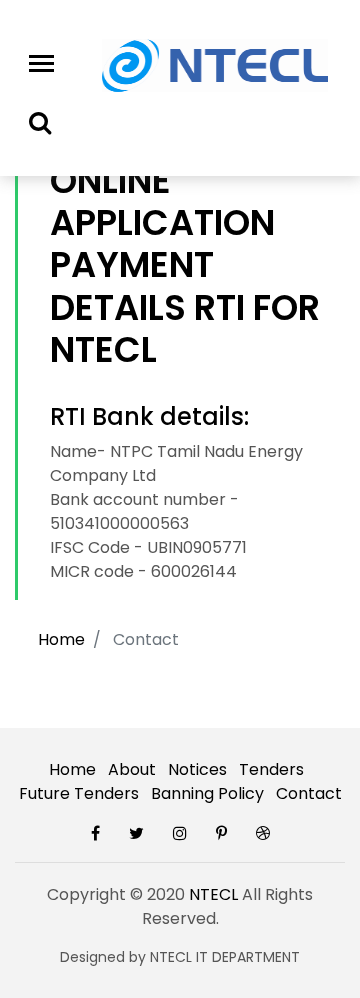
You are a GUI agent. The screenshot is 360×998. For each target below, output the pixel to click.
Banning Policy (207, 793)
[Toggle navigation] (41, 63)
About (132, 769)
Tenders (271, 769)
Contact (309, 793)
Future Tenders (79, 793)
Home (61, 639)
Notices (197, 769)
